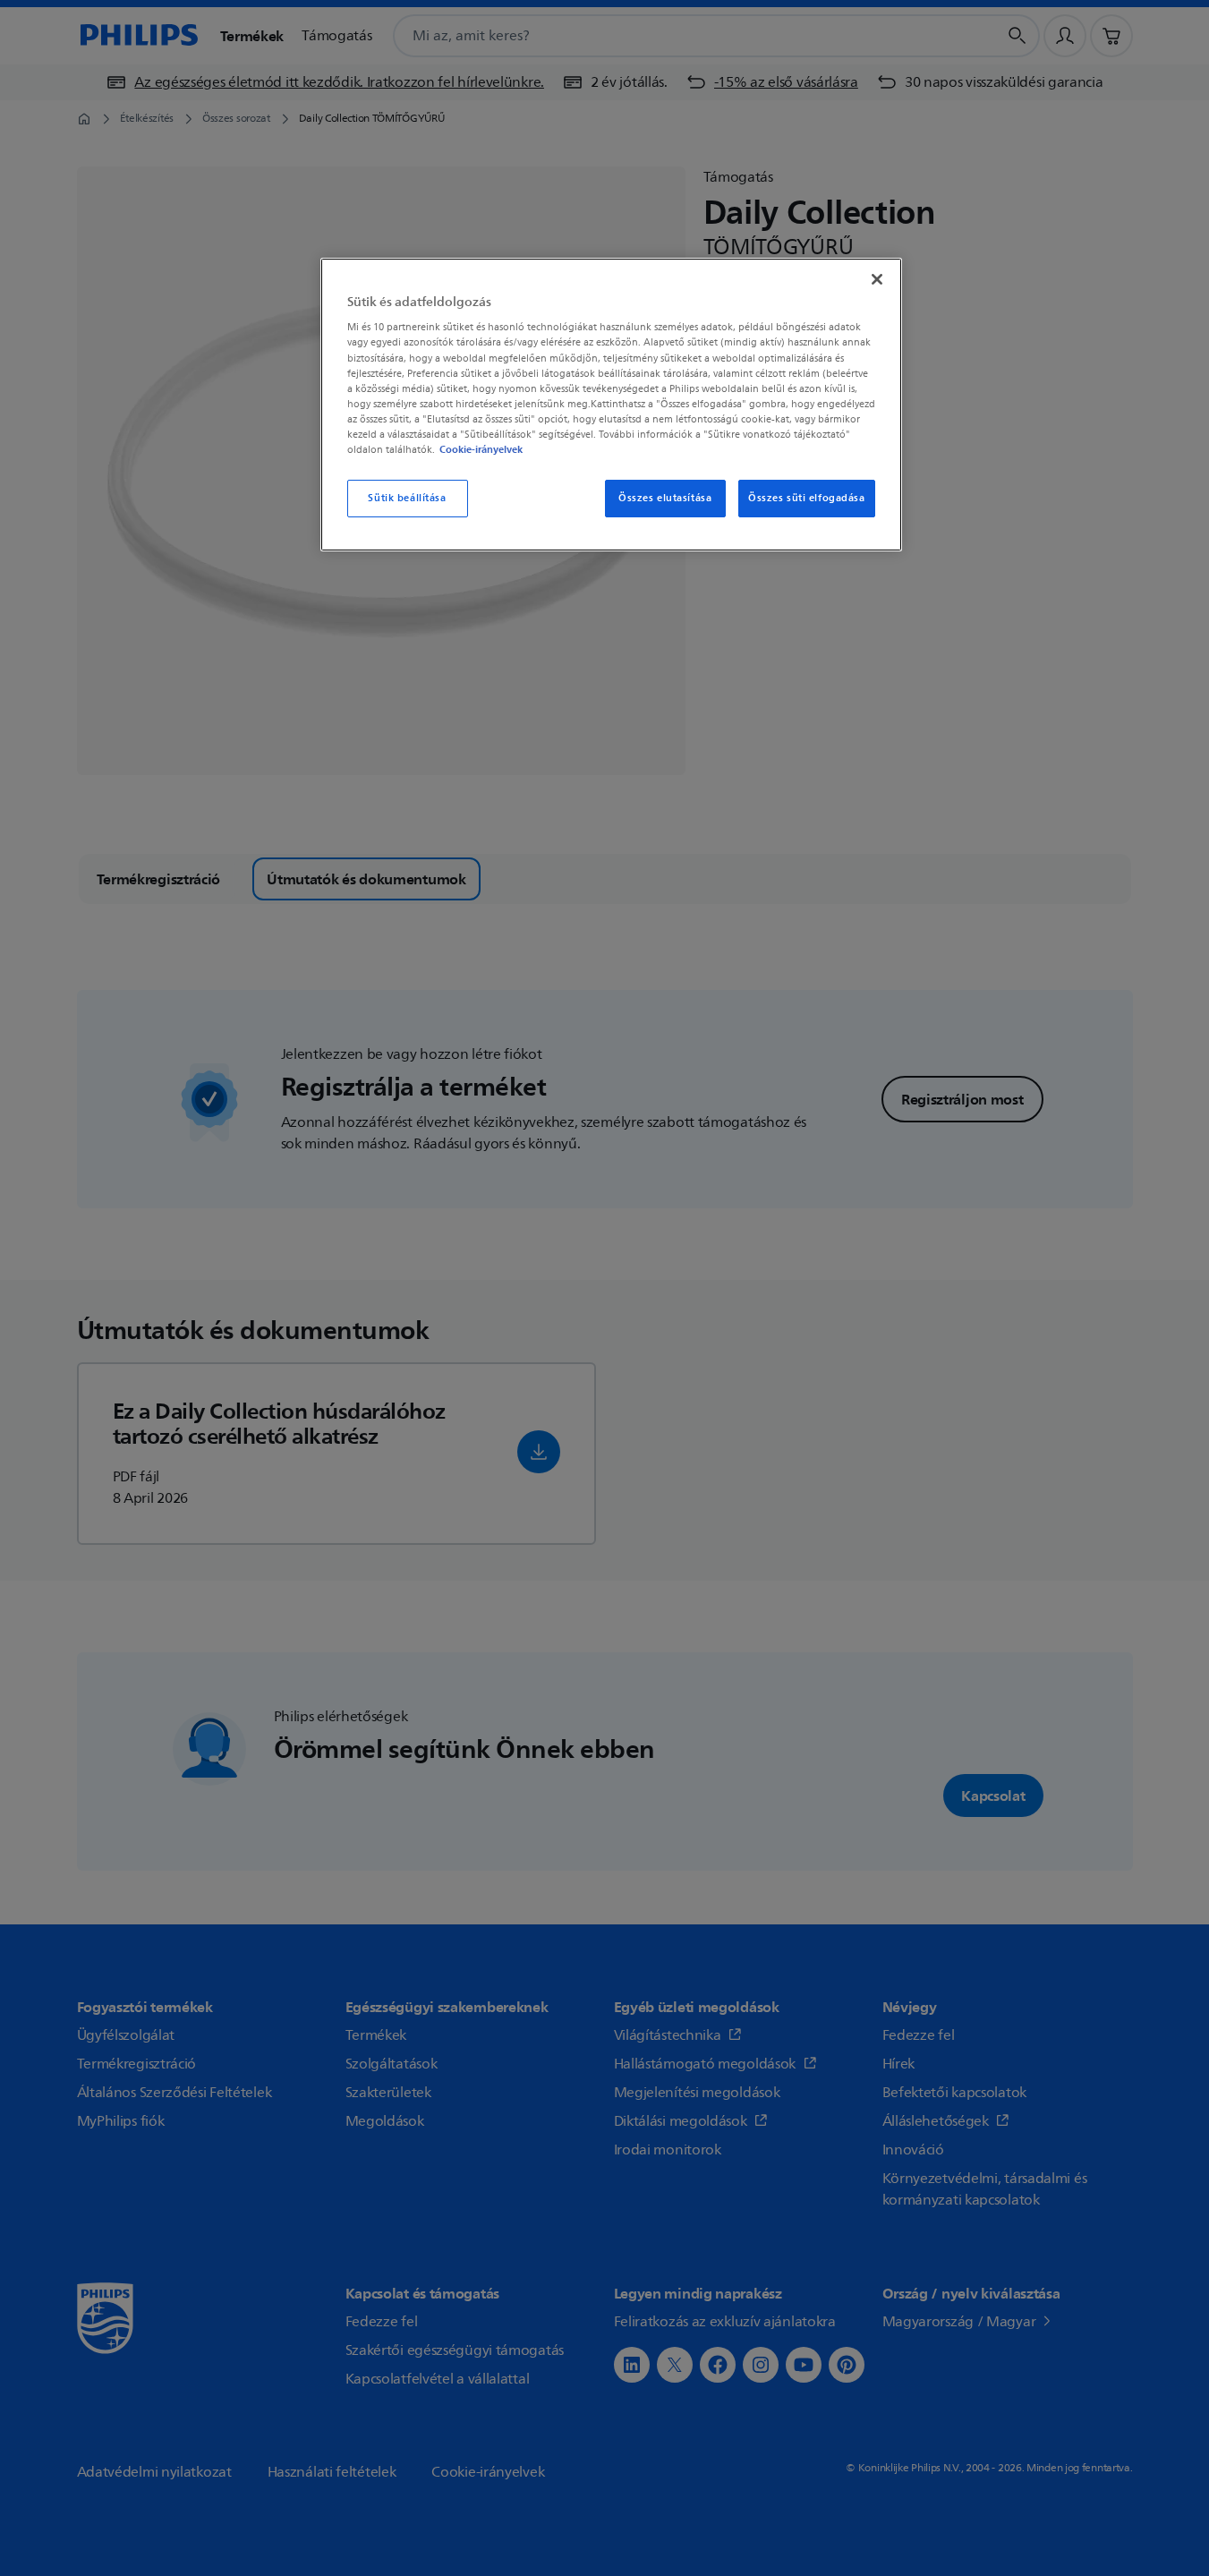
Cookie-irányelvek (481, 449)
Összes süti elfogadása (807, 498)
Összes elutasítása (665, 498)
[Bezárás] (877, 279)
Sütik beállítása (407, 498)
